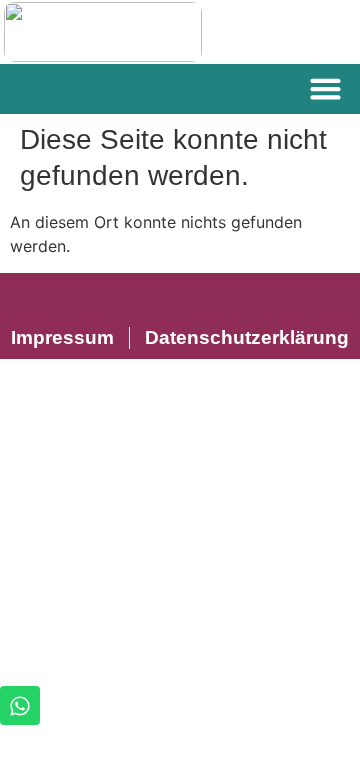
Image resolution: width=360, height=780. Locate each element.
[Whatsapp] (20, 706)
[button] (326, 89)
